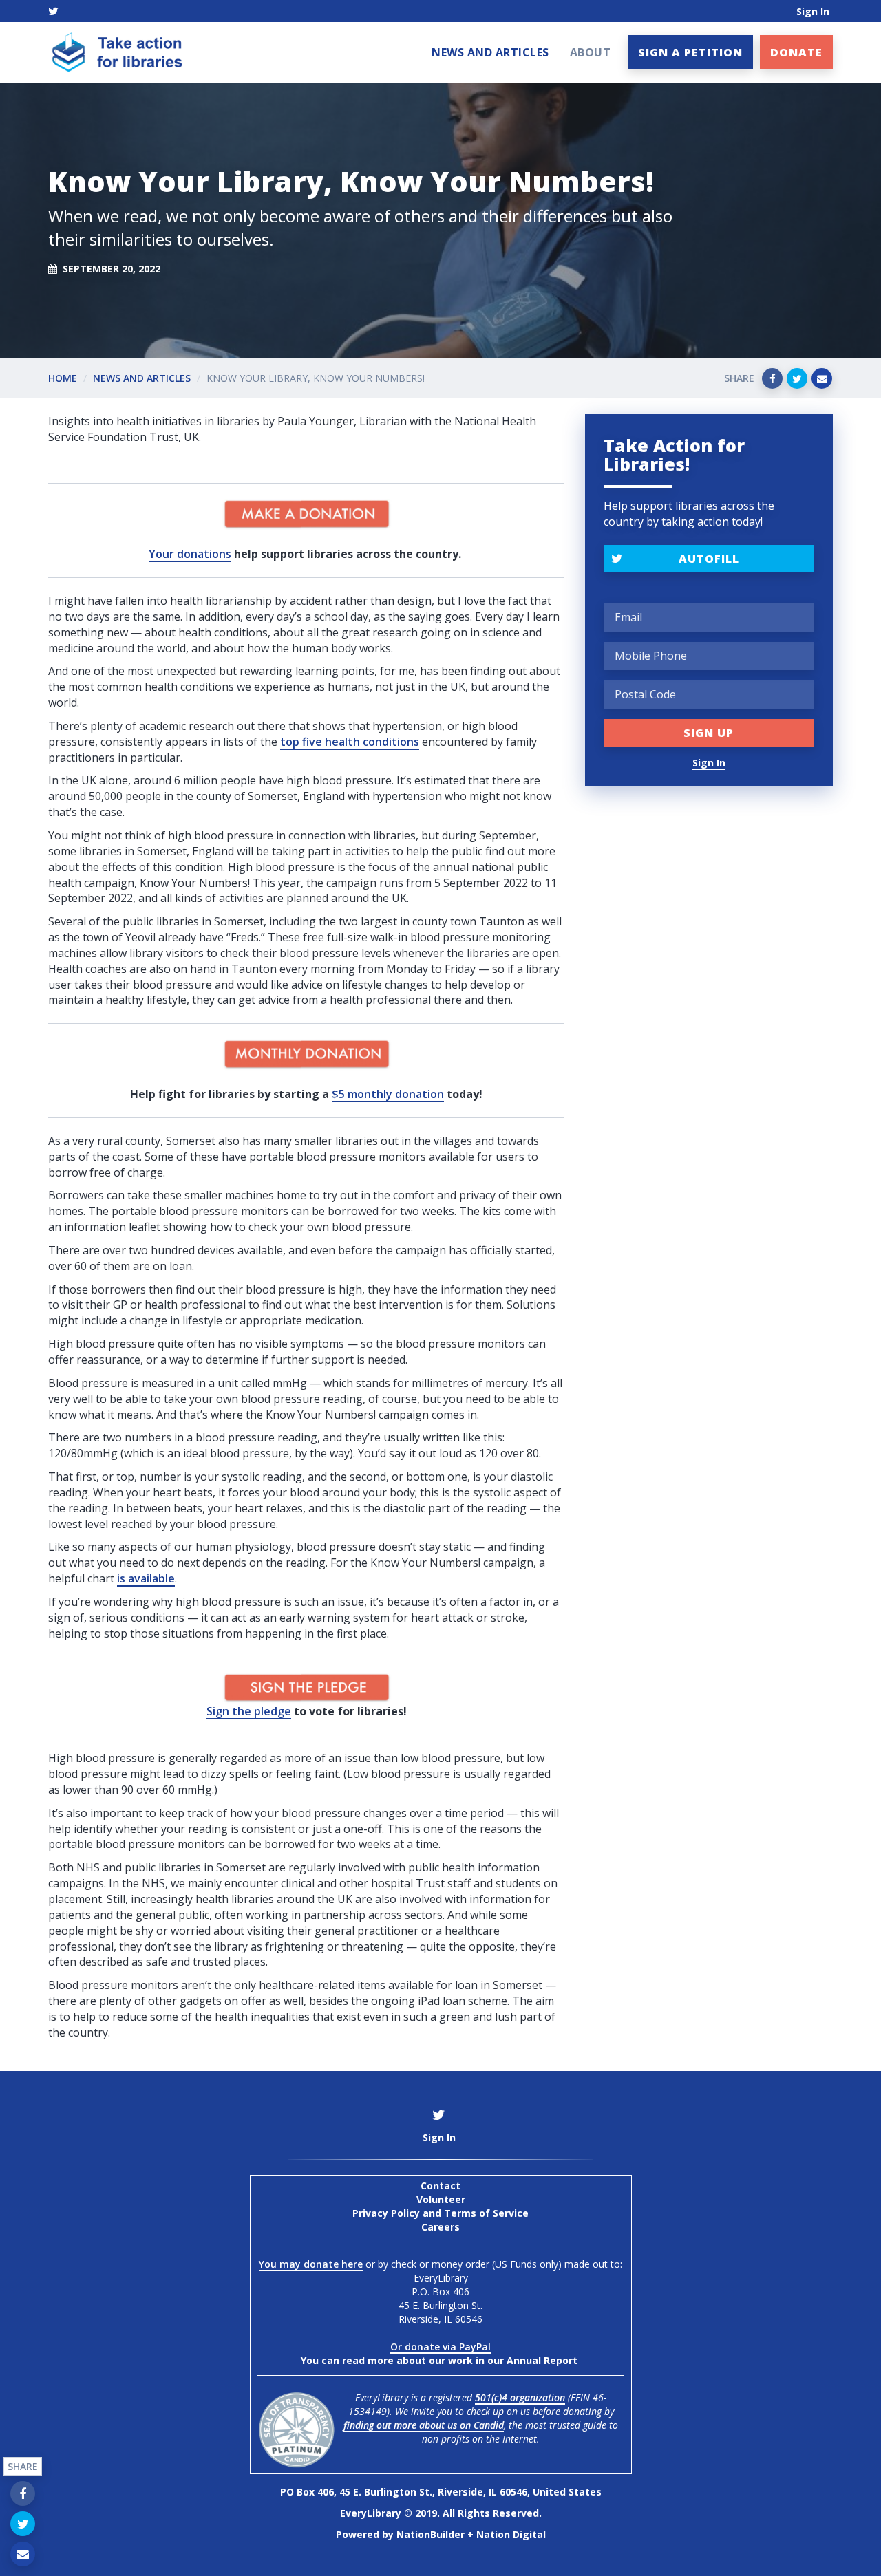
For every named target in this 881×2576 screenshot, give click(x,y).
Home (63, 378)
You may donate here (311, 2264)
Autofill (709, 559)
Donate (796, 52)
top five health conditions (350, 742)
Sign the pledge (249, 1711)
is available (146, 1578)
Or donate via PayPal (440, 2347)
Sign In (813, 11)
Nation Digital (511, 2534)
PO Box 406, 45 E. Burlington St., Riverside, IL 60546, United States (441, 2492)
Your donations (190, 554)
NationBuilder (431, 2534)
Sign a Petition (690, 52)
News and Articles (490, 52)
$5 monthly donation (388, 1094)
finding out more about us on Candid (424, 2425)
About (591, 52)
